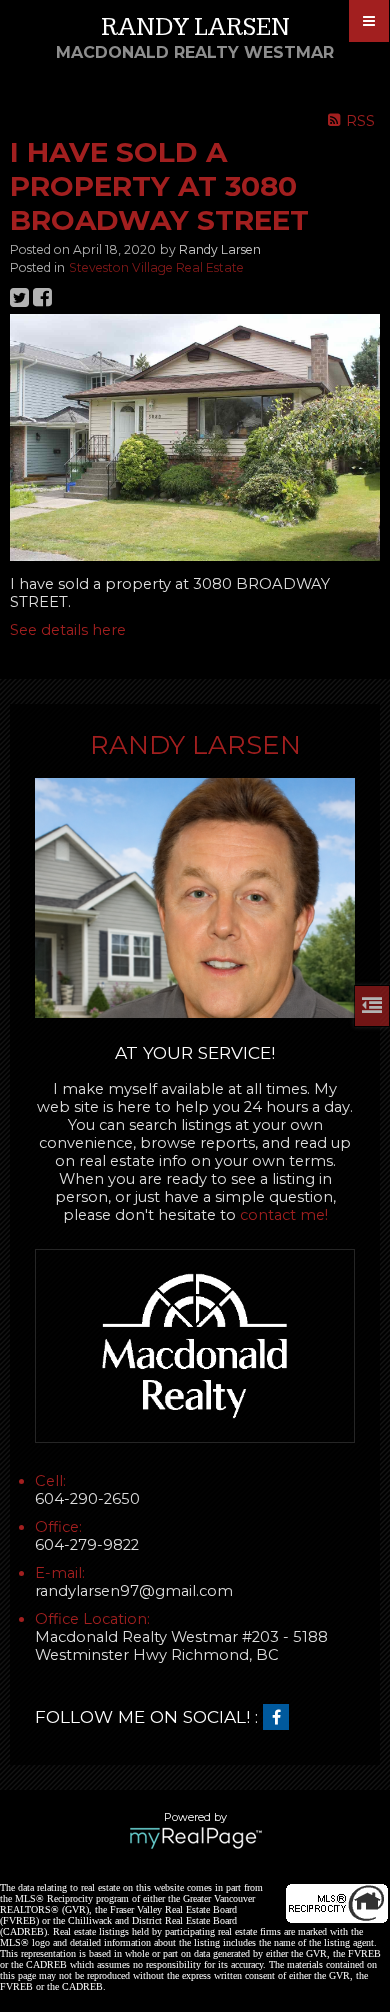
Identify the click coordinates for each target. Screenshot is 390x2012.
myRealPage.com (195, 1838)
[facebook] (281, 1718)
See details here (68, 630)
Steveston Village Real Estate (156, 267)
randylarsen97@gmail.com (134, 1591)
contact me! (284, 1215)
